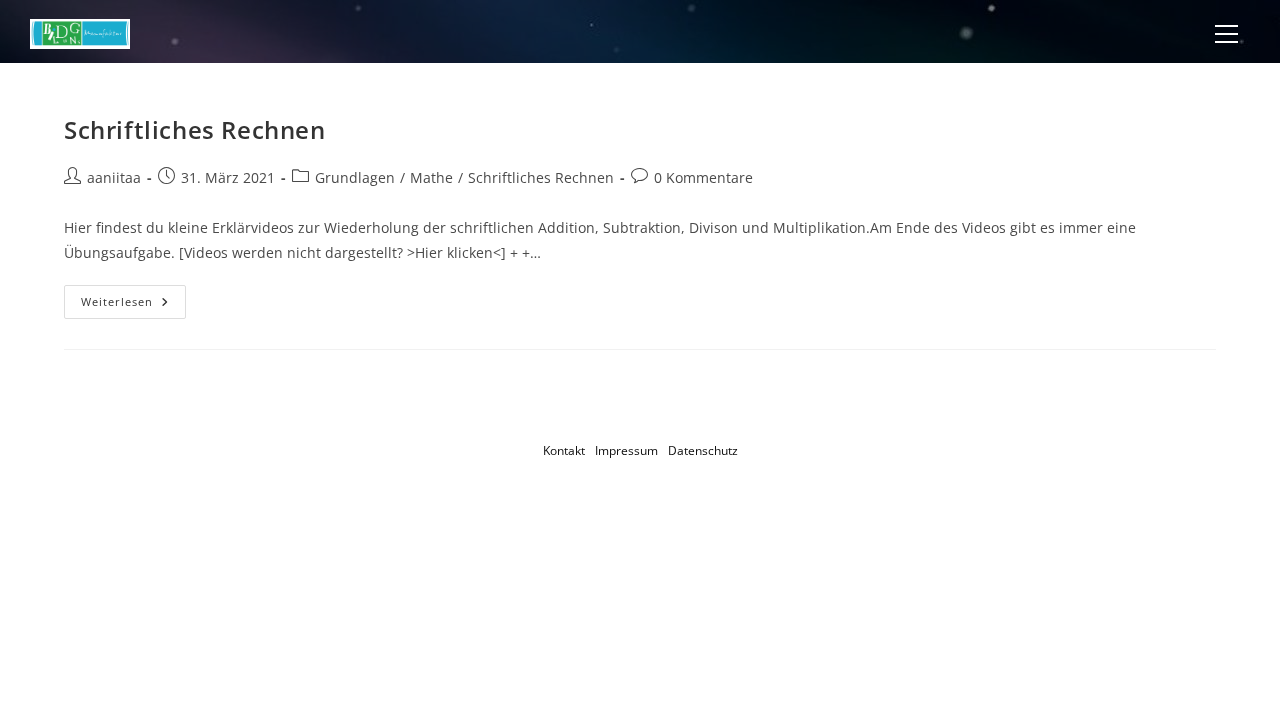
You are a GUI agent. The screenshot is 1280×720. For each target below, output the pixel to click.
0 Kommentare (703, 177)
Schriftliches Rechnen (195, 129)
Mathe (431, 177)
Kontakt (564, 450)
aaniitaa (114, 177)
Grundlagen (355, 177)
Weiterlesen (133, 305)
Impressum (626, 450)
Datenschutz (703, 450)
